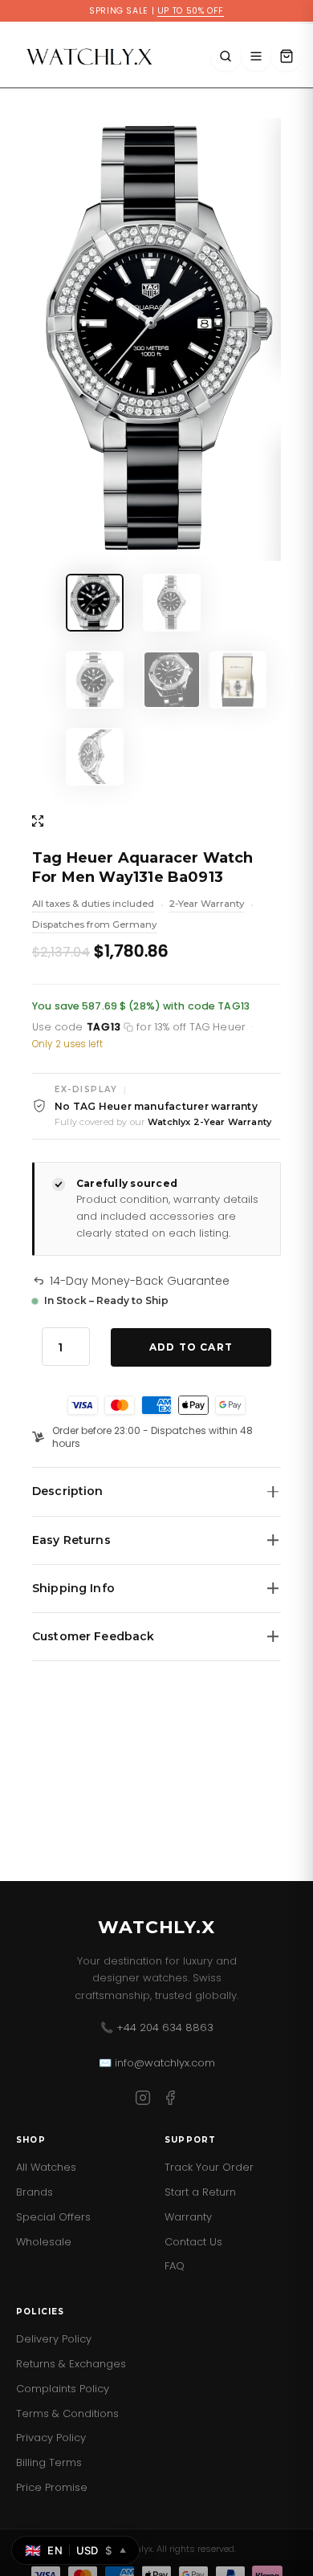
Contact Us (193, 2242)
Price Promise (52, 2487)
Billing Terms (49, 2462)
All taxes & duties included (93, 905)
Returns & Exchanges (71, 2364)
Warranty (188, 2217)
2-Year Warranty (207, 905)
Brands (35, 2192)
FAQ (175, 2266)
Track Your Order (209, 2167)
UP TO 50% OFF (191, 11)
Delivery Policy (54, 2339)
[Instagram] (143, 2101)
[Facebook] (170, 2101)
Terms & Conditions (67, 2413)
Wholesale (44, 2242)
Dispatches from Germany (94, 926)
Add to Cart (191, 1347)
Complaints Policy (63, 2389)
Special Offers (53, 2217)
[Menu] (256, 56)
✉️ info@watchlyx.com (157, 2063)
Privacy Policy (51, 2438)
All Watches (46, 2167)
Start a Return (200, 2192)
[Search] (226, 56)
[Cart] (287, 56)
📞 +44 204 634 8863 (157, 2027)
